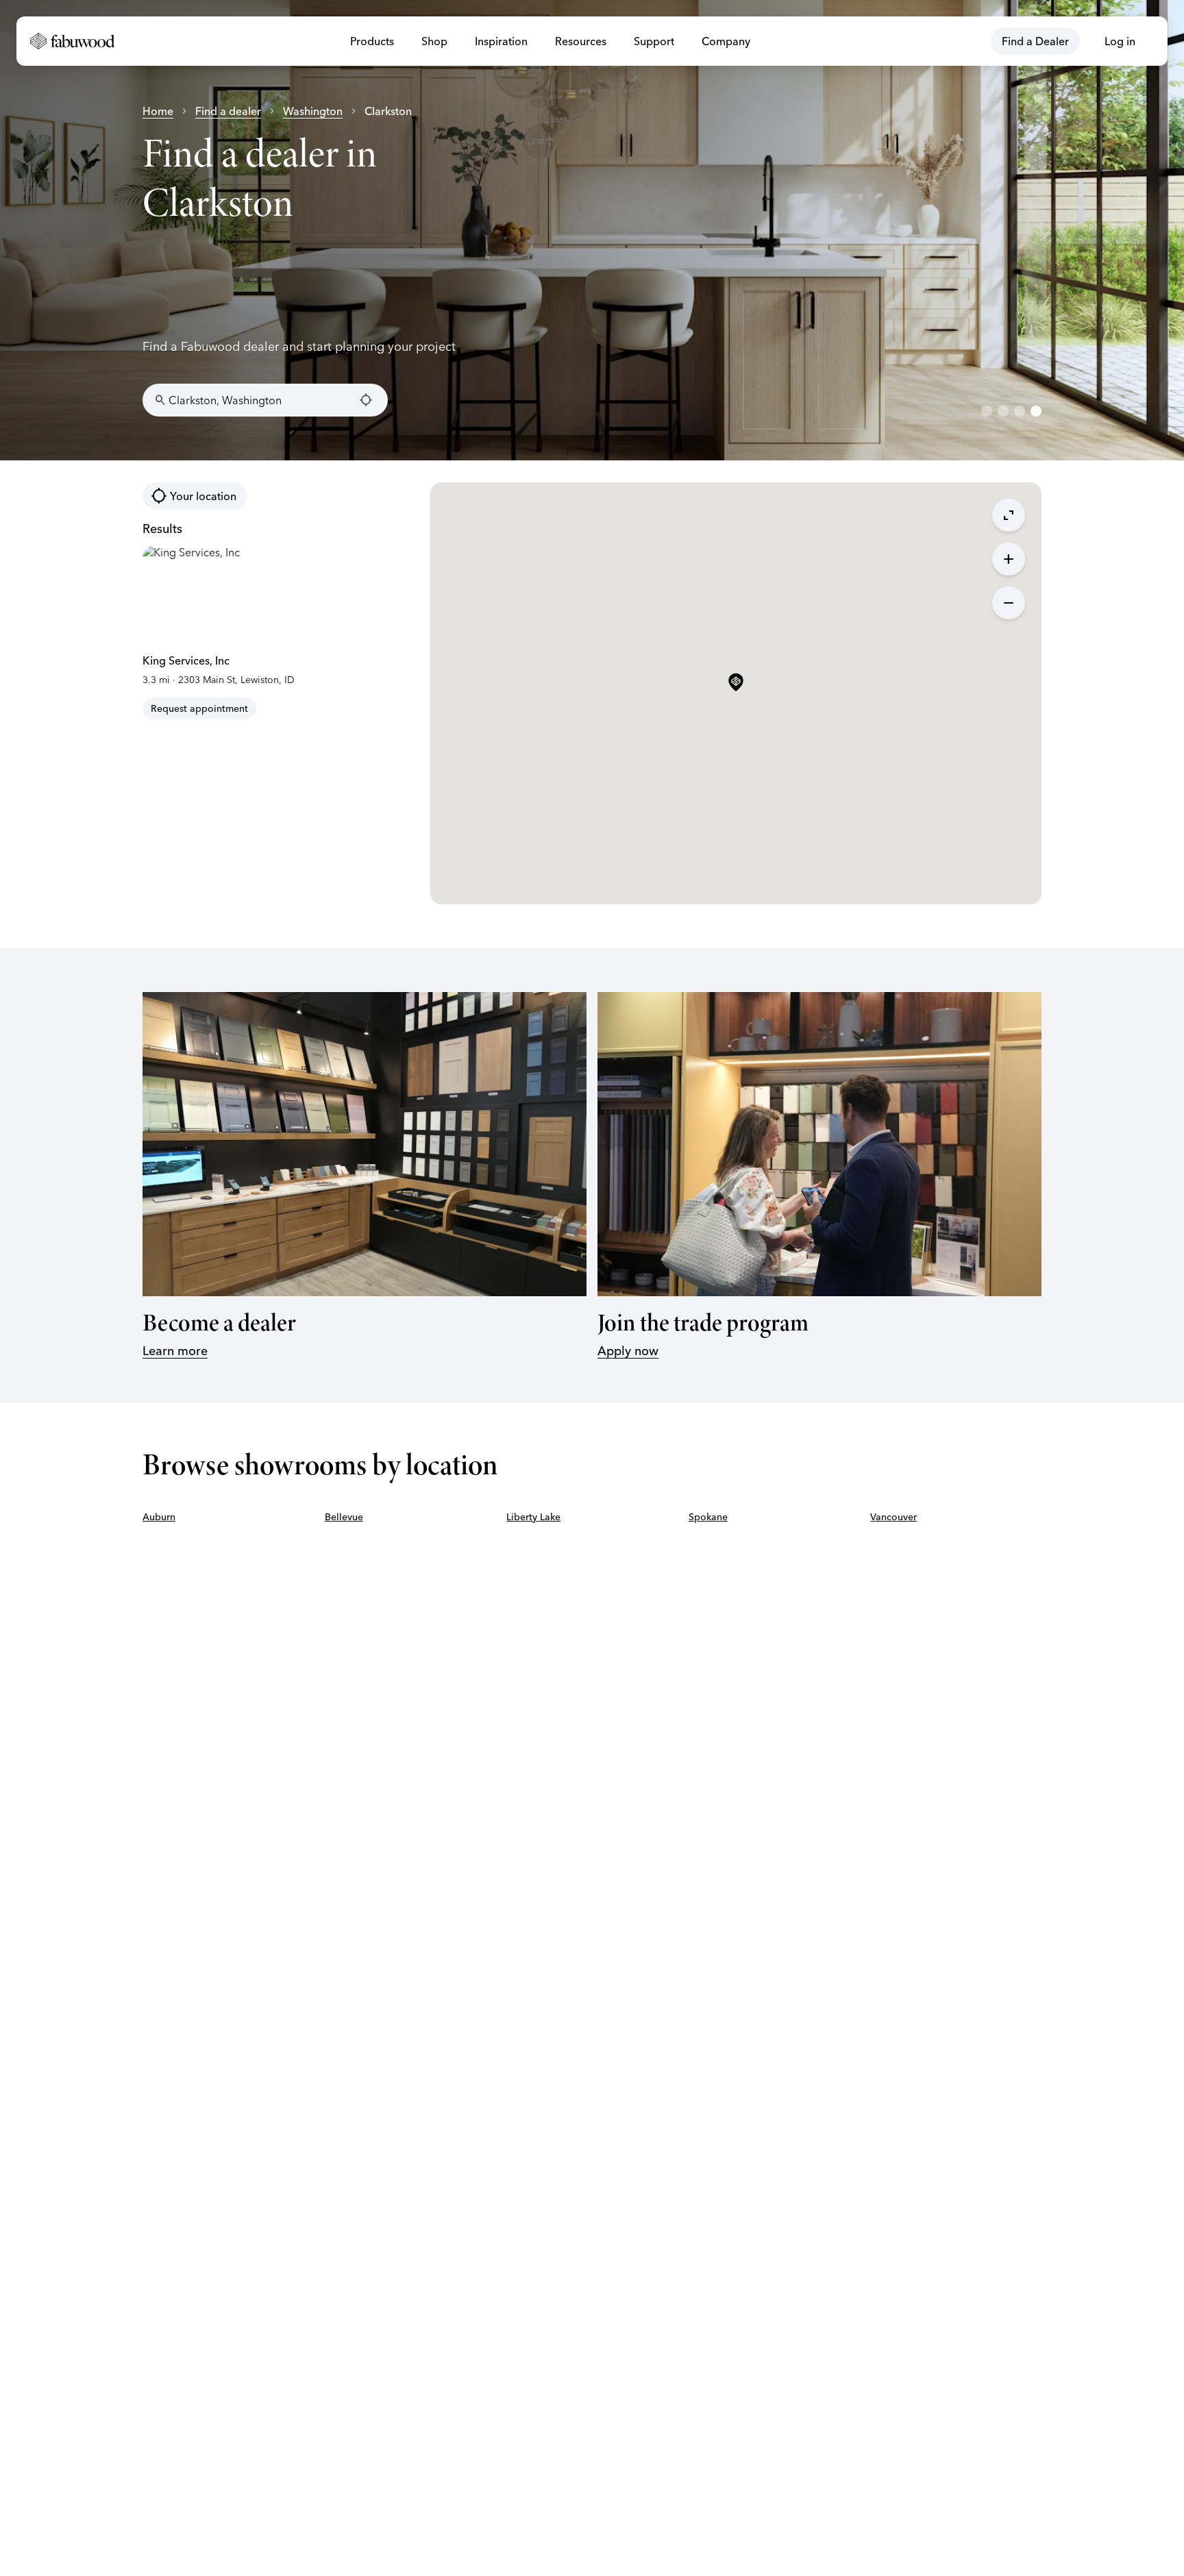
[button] (736, 683)
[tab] (987, 411)
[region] (592, 230)
